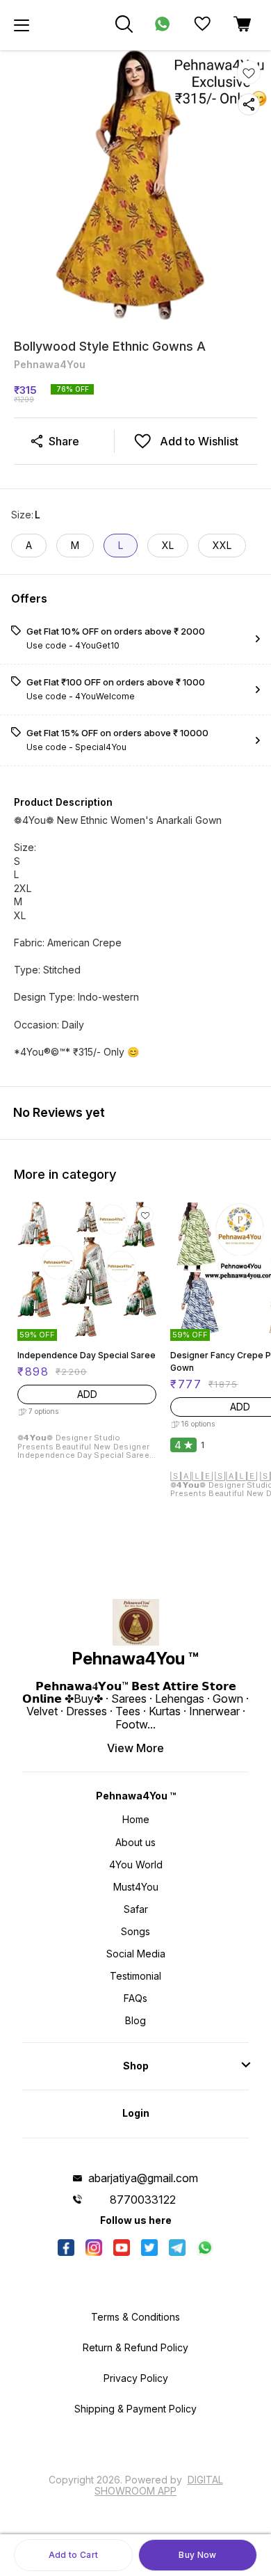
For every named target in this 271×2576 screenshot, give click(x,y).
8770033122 (143, 2200)
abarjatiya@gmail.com (143, 2178)
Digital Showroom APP (159, 2485)
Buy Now (197, 2555)
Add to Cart (73, 2555)
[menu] (22, 25)
